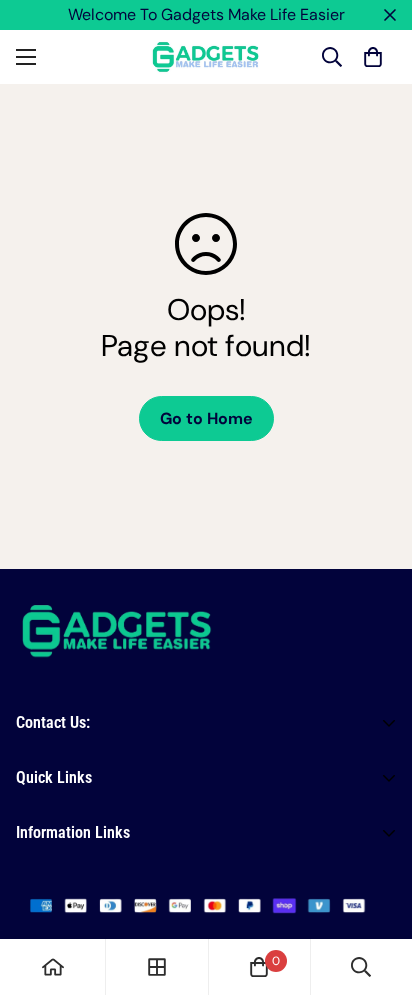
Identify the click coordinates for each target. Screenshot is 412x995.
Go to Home (206, 418)
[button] (373, 57)
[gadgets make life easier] (206, 57)
